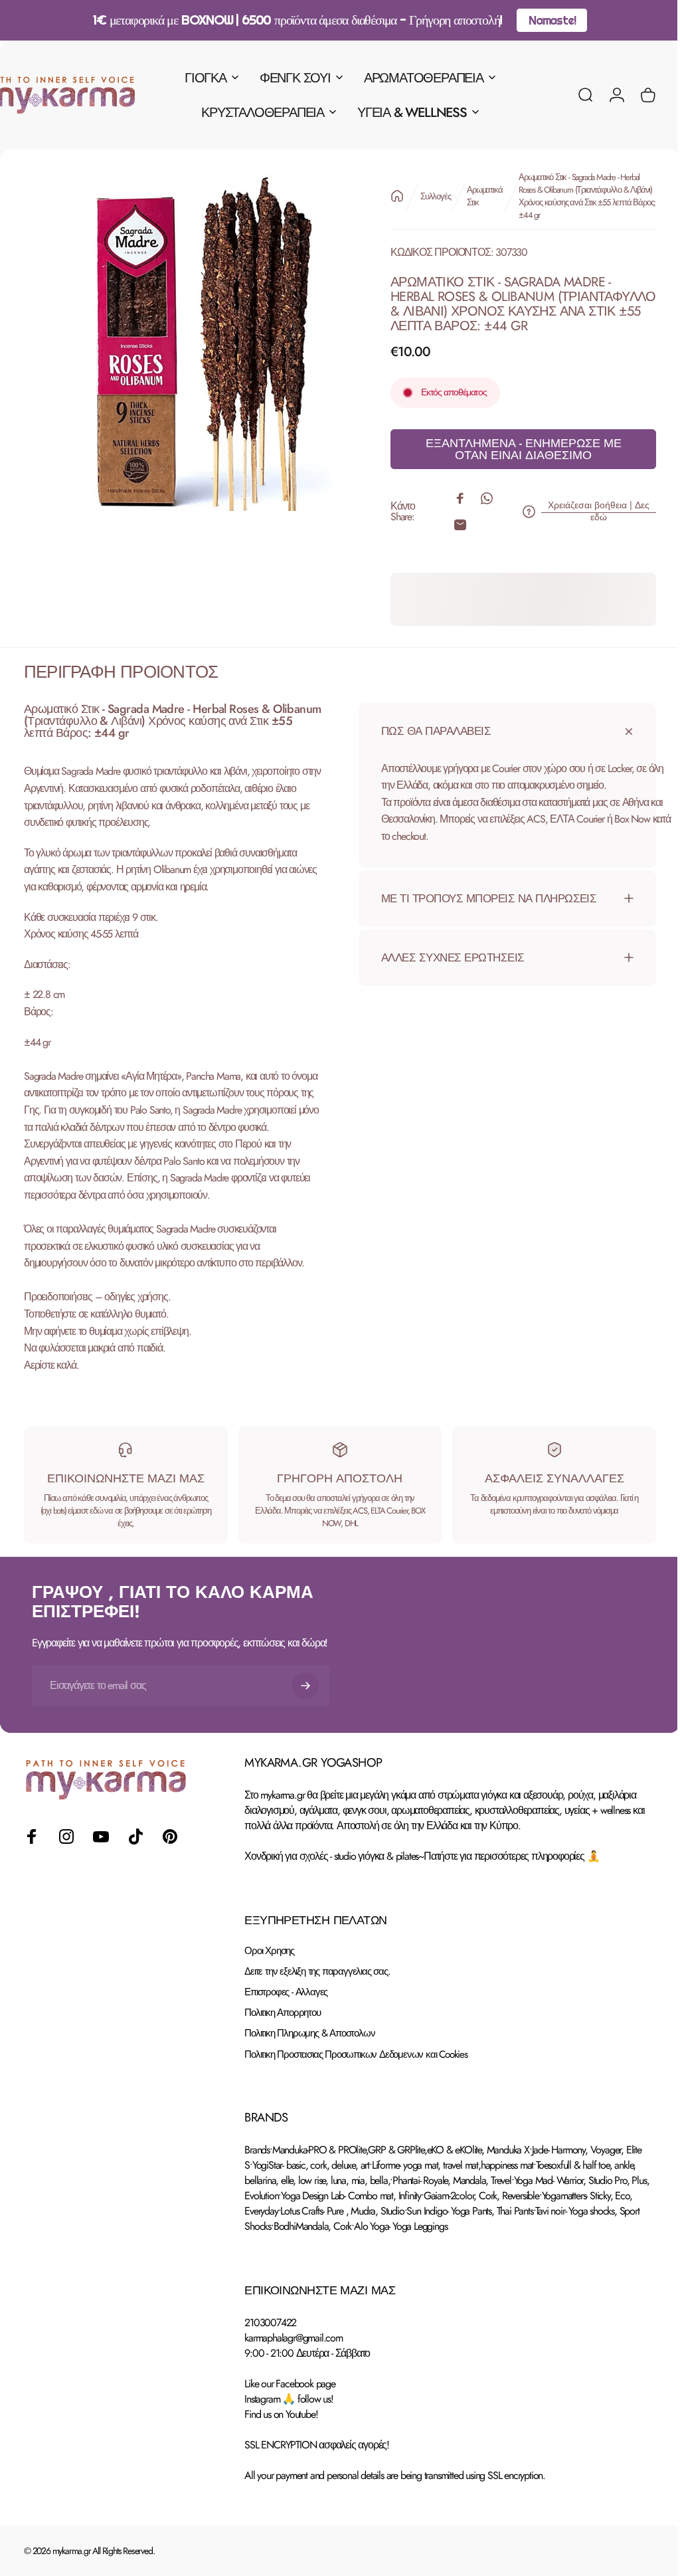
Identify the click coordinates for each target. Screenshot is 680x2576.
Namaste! (552, 20)
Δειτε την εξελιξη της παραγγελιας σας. (317, 1972)
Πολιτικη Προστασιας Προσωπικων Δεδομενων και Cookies (356, 2055)
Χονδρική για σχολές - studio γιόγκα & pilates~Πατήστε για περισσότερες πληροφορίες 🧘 (422, 1856)
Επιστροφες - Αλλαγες (286, 1992)
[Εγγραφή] (305, 1686)
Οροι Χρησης (269, 1951)
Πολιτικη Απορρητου (282, 2013)
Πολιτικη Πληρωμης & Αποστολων (309, 2033)
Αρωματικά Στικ (474, 196)
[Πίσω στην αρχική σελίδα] (387, 196)
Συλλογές (425, 196)
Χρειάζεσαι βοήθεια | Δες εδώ (589, 511)
